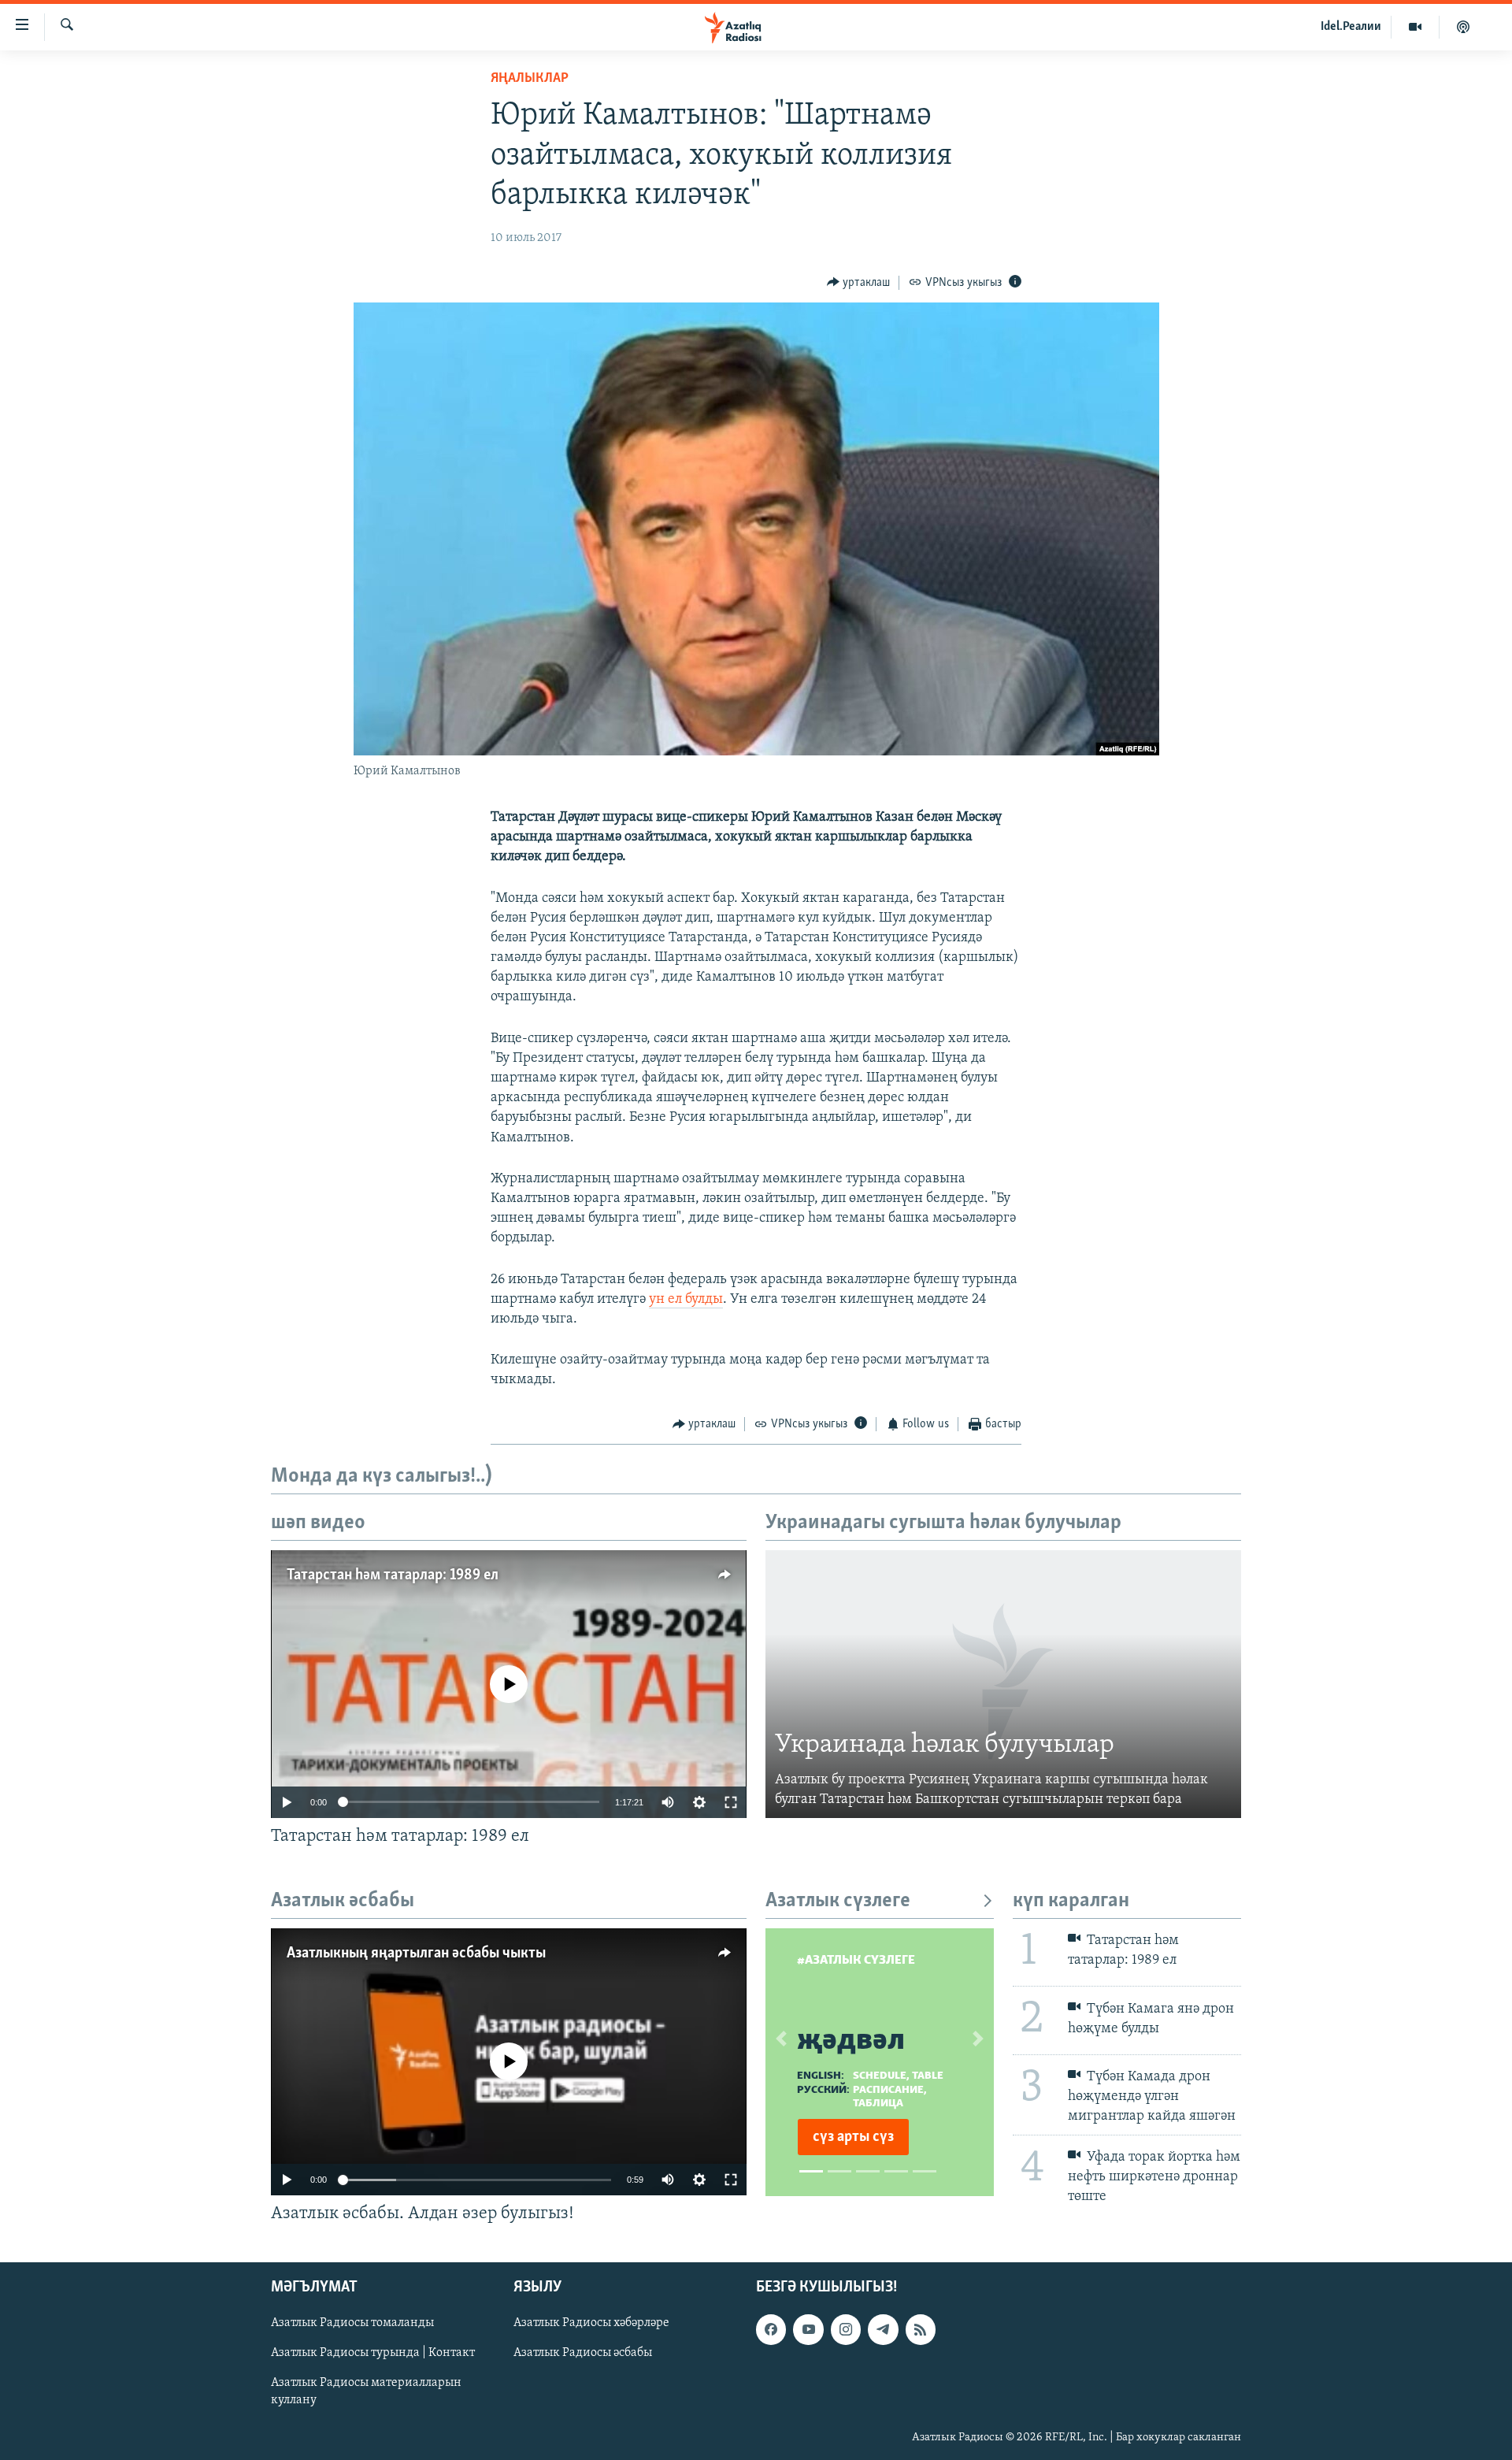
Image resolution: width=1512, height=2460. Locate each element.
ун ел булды (686, 1300)
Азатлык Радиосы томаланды (352, 2324)
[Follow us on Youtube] (808, 2330)
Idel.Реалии (1351, 27)
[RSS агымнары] (921, 2330)
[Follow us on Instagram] (846, 2330)
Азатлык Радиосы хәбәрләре (591, 2324)
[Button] (859, 283)
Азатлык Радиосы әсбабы (583, 2354)
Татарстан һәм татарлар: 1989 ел (393, 1575)
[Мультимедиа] (1416, 27)
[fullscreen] (731, 1802)
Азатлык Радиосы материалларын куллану (366, 2392)
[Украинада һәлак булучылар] (1003, 1684)
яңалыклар (530, 79)
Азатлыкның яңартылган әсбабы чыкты (416, 1954)
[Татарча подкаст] (1463, 27)
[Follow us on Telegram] (883, 2330)
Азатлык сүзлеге (838, 1901)
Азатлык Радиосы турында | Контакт (373, 2354)
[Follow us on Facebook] (771, 2330)
